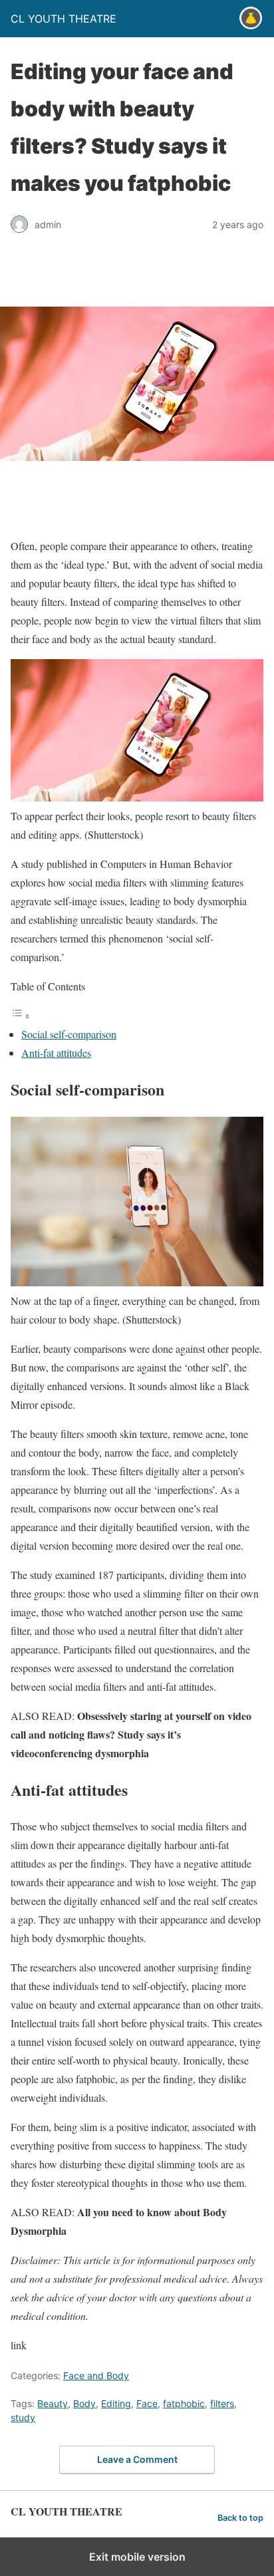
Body (84, 2403)
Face (147, 2403)
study (23, 2417)
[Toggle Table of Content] (21, 1015)
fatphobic (184, 2403)
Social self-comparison (69, 1034)
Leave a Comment (137, 2459)
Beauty (53, 2403)
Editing (116, 2403)
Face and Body (96, 2375)
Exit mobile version (137, 2557)
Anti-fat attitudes (56, 1053)
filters (222, 2403)
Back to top (240, 2518)
